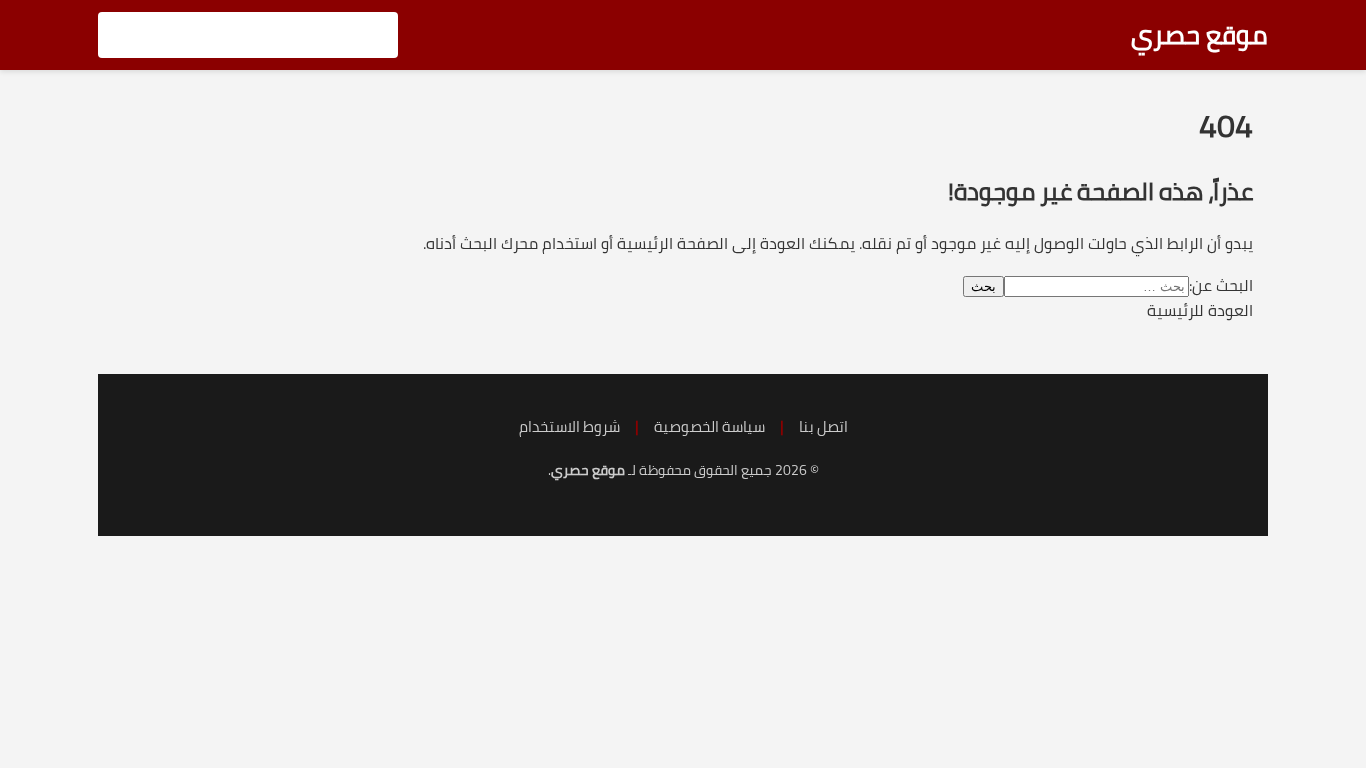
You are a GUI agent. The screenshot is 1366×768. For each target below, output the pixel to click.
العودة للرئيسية (1200, 310)
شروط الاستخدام (569, 426)
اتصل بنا (823, 426)
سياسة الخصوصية (709, 426)
